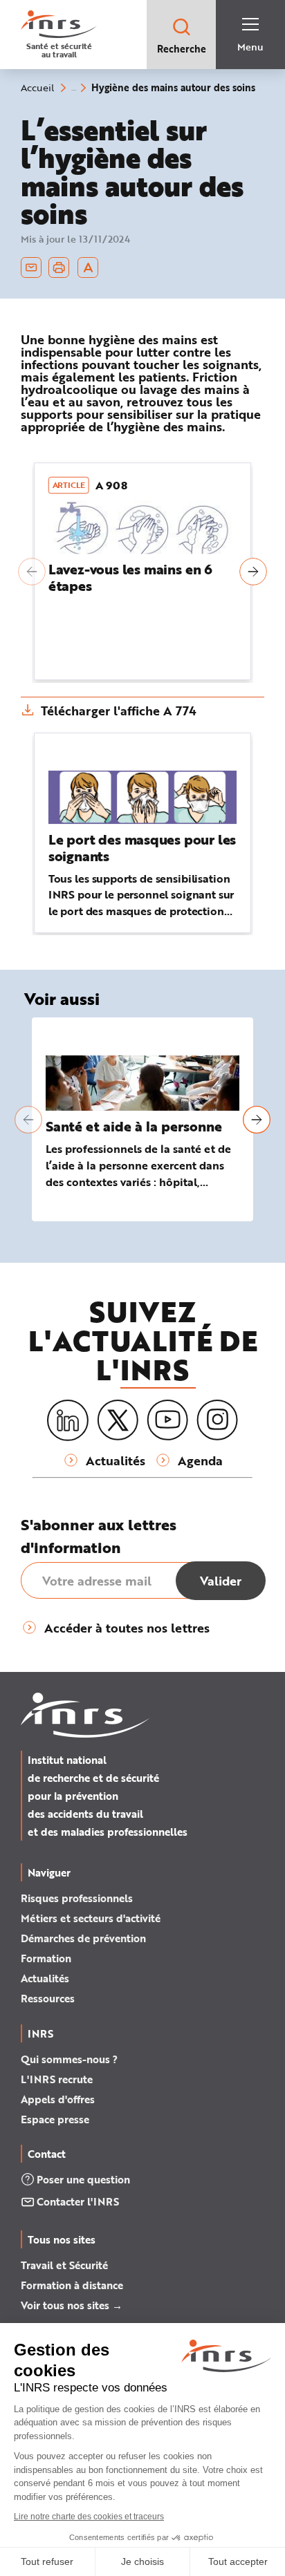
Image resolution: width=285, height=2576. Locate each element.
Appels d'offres (58, 2099)
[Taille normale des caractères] (88, 267)
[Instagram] (217, 1420)
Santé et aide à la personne (134, 1126)
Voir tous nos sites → (72, 2305)
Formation (46, 1958)
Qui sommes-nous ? (69, 2059)
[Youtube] (167, 1420)
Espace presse (55, 2119)
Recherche (182, 49)
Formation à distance (72, 2285)
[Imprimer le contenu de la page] (59, 267)
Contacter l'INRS (78, 2201)
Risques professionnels (77, 1898)
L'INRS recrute (57, 2079)
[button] (32, 572)
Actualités (45, 1978)
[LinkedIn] (68, 1421)
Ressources (48, 1998)
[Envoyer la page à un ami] (31, 267)
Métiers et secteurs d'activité (91, 1918)
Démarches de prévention (83, 1938)
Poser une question (83, 2179)
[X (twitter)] (118, 1420)
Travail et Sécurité (64, 2265)
